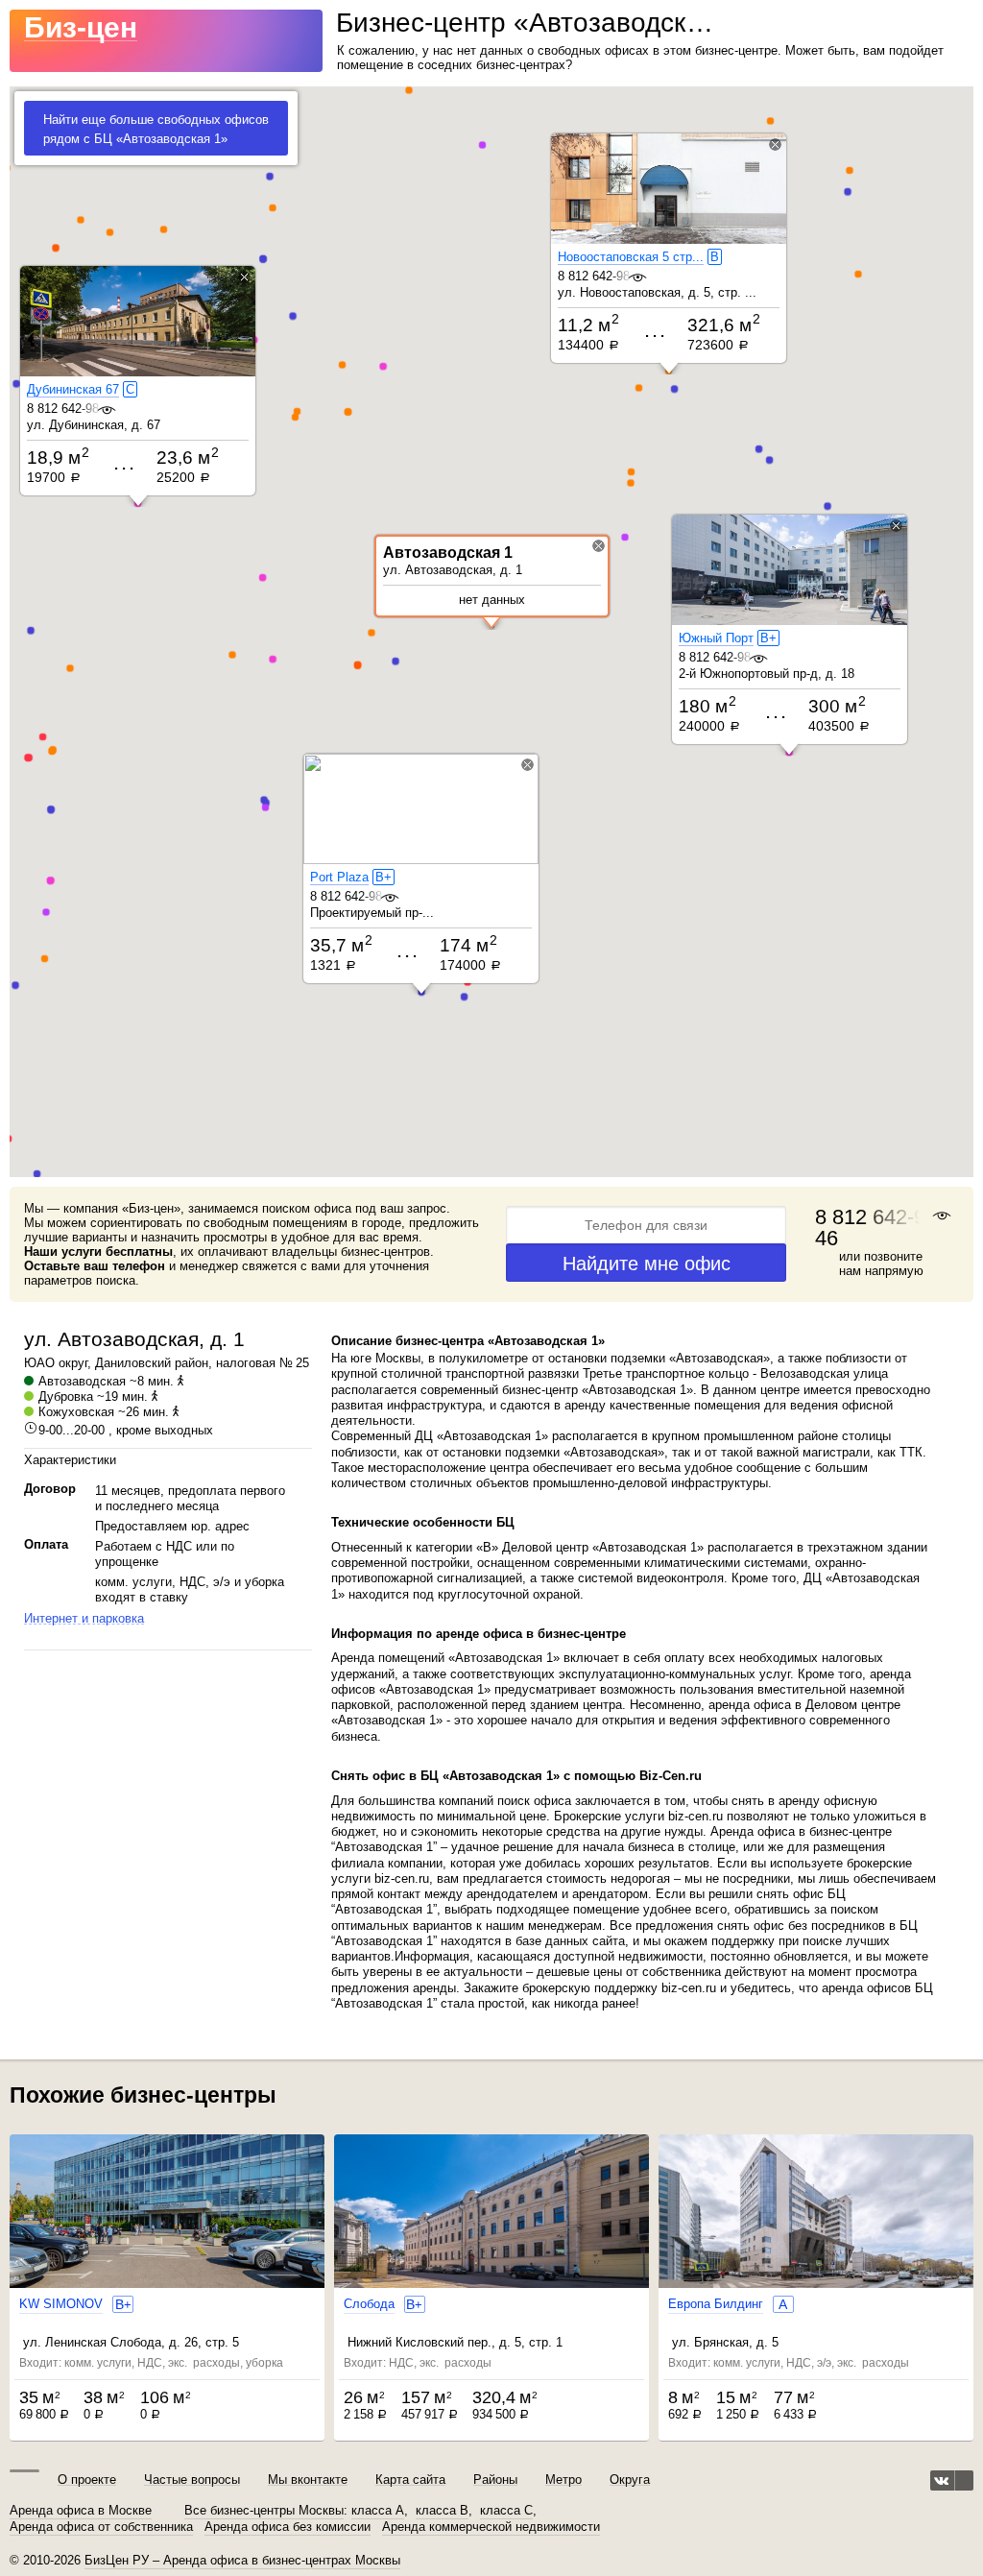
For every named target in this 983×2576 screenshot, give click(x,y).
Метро (563, 2480)
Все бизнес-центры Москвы (264, 2511)
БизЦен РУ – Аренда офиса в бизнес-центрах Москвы (242, 2560)
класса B (442, 2511)
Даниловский (133, 1363)
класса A (378, 2511)
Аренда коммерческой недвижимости (491, 2527)
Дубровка (66, 1396)
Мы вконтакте (308, 2480)
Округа (630, 2480)
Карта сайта (410, 2480)
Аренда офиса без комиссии (288, 2527)
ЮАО (39, 1363)
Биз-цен (81, 27)
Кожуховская (76, 1412)
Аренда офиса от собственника (101, 2527)
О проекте (87, 2480)
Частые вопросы (192, 2480)
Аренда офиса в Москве (81, 2511)
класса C (506, 2511)
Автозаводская (82, 1381)
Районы (495, 2480)
